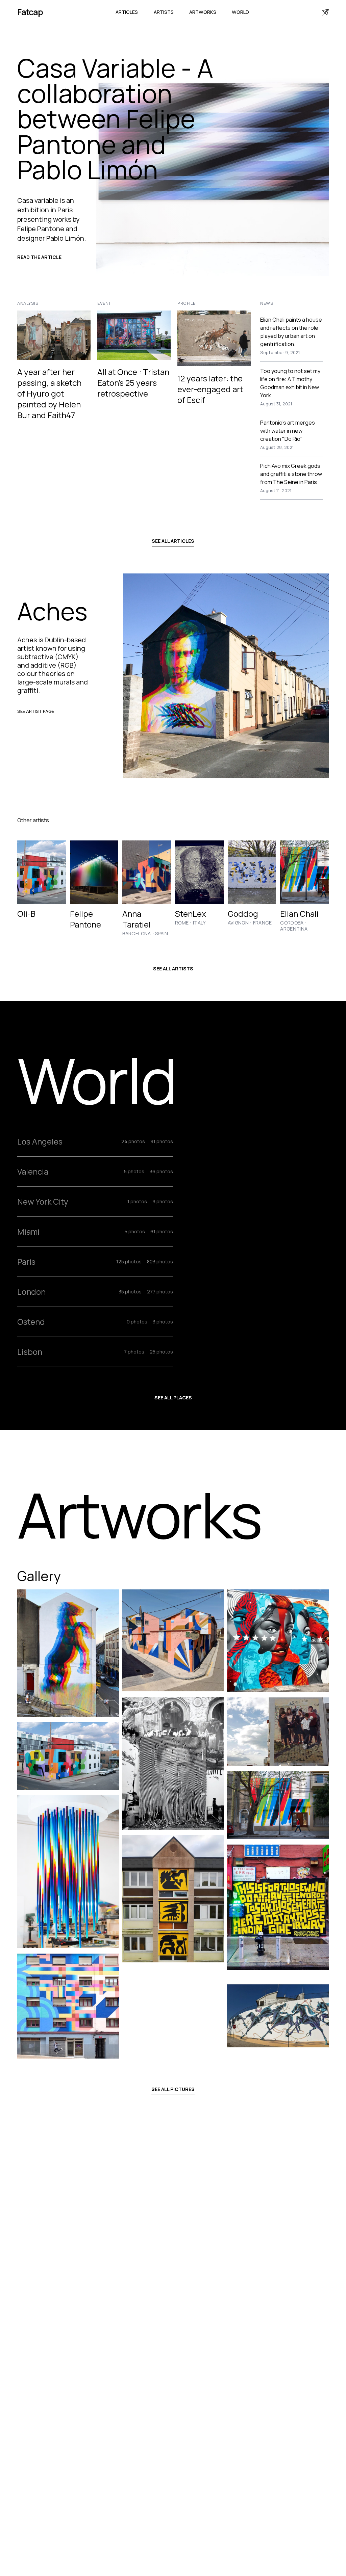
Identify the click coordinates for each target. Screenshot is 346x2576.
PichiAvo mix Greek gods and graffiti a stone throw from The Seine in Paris (291, 474)
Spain (162, 934)
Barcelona (137, 934)
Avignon (238, 923)
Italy (199, 923)
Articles (127, 12)
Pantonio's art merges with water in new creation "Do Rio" (288, 431)
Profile (187, 303)
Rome (182, 923)
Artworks (203, 12)
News (267, 303)
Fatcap (30, 12)
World (240, 12)
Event (104, 303)
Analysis (28, 303)
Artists (164, 12)
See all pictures (173, 2089)
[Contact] (325, 12)
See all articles (173, 541)
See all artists (173, 969)
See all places (173, 1398)
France (263, 923)
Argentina (294, 929)
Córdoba (292, 923)
